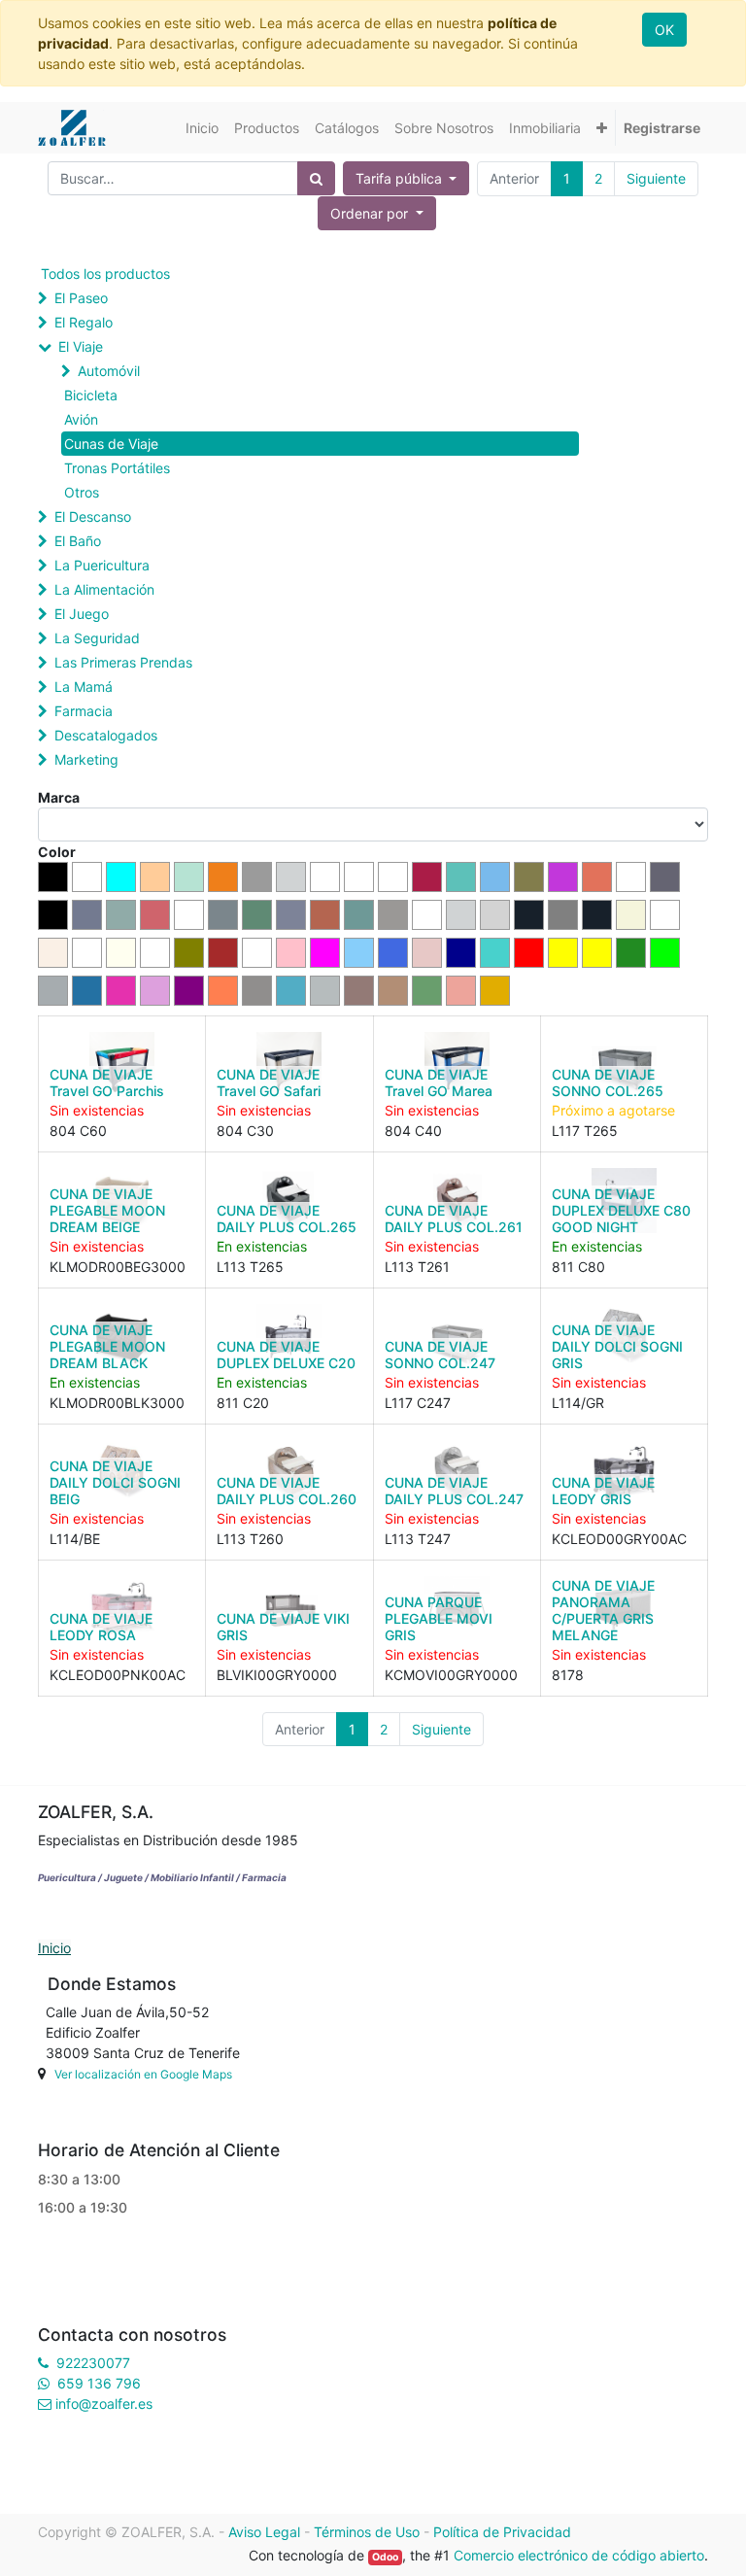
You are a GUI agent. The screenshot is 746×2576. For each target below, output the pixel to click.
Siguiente (656, 178)
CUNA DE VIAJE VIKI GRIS (283, 1627)
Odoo (385, 2557)
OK (664, 30)
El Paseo (81, 298)
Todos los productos (105, 274)
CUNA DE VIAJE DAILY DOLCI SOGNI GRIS (617, 1346)
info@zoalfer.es (104, 2404)
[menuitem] (202, 128)
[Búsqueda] (316, 178)
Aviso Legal (264, 2532)
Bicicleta (91, 395)
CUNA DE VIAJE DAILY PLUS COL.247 (454, 1491)
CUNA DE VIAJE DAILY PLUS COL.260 (287, 1491)
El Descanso (93, 516)
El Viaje (81, 346)
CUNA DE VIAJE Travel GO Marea (439, 1082)
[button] (602, 128)
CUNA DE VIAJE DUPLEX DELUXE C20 (286, 1355)
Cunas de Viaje (111, 444)
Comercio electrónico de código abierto (579, 2555)
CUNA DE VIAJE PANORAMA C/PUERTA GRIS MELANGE (603, 1610)
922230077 (93, 2363)
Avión (81, 419)
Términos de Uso (367, 2532)
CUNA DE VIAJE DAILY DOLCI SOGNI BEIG (115, 1482)
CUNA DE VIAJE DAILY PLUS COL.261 (454, 1219)
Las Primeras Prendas (123, 662)
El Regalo (84, 322)
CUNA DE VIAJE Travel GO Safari (269, 1082)
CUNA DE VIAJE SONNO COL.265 (608, 1082)
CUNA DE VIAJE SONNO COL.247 (440, 1355)
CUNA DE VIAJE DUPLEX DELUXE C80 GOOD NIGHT (621, 1210)
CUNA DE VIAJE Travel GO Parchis (107, 1082)
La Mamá (84, 687)
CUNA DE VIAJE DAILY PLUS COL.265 (287, 1219)
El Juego (82, 614)
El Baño (78, 541)
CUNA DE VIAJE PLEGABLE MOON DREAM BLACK (107, 1346)
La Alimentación (104, 589)
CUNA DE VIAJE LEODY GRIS (603, 1491)
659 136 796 (99, 2383)
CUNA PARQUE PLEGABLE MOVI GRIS (439, 1618)
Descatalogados (106, 735)
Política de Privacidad (502, 2532)
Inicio (54, 1948)
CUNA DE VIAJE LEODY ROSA (101, 1627)
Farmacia (84, 711)
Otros (82, 492)
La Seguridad (97, 638)
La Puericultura (102, 565)
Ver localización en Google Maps (143, 2074)
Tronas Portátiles (117, 468)
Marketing (86, 759)
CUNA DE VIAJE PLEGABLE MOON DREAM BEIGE (107, 1210)
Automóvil (109, 371)
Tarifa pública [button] (401, 178)
